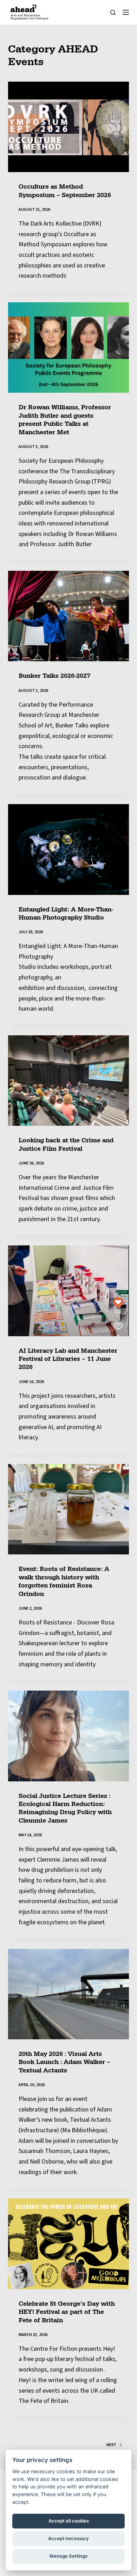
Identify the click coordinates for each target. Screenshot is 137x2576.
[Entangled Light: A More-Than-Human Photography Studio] (68, 849)
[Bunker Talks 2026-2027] (68, 616)
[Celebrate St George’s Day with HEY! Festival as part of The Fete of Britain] (68, 2244)
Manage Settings (68, 2556)
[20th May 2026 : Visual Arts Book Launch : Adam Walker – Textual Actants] (68, 1994)
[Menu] (126, 12)
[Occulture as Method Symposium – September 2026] (68, 127)
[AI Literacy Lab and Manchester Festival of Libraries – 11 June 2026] (68, 1291)
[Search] (113, 12)
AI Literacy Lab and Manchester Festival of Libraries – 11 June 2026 (68, 1359)
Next (111, 2445)
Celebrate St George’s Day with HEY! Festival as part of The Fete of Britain (67, 2312)
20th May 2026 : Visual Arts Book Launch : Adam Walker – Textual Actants (64, 2062)
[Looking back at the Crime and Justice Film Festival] (68, 1081)
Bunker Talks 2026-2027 (54, 676)
